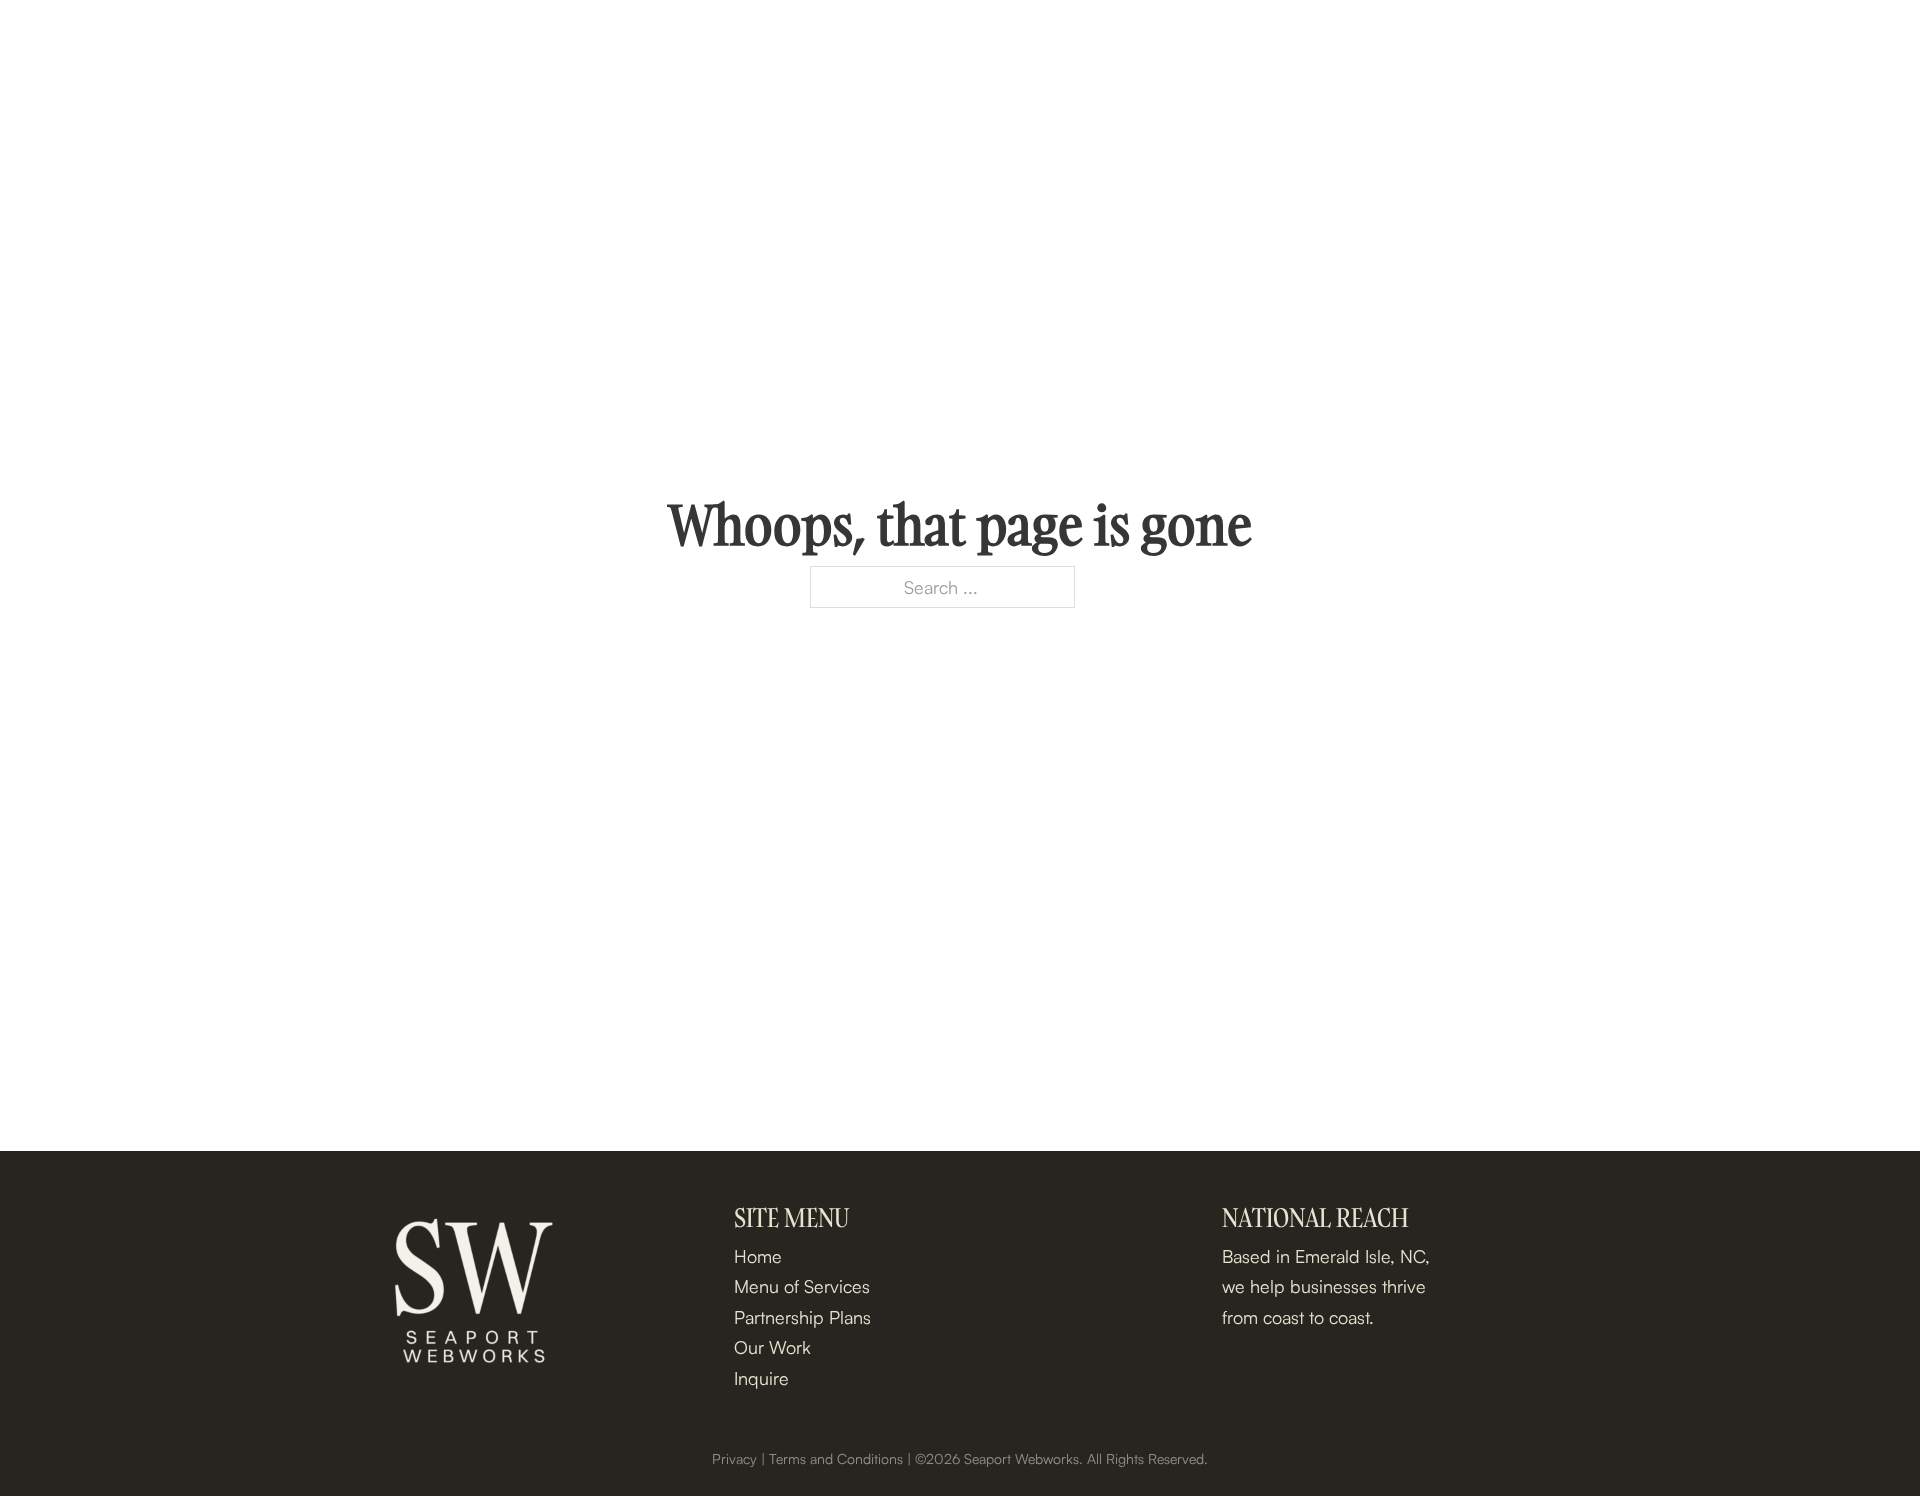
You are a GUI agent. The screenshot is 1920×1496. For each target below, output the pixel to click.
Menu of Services (1356, 41)
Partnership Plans (1542, 41)
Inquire (1827, 41)
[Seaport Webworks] (110, 41)
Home (1222, 41)
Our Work (1696, 41)
